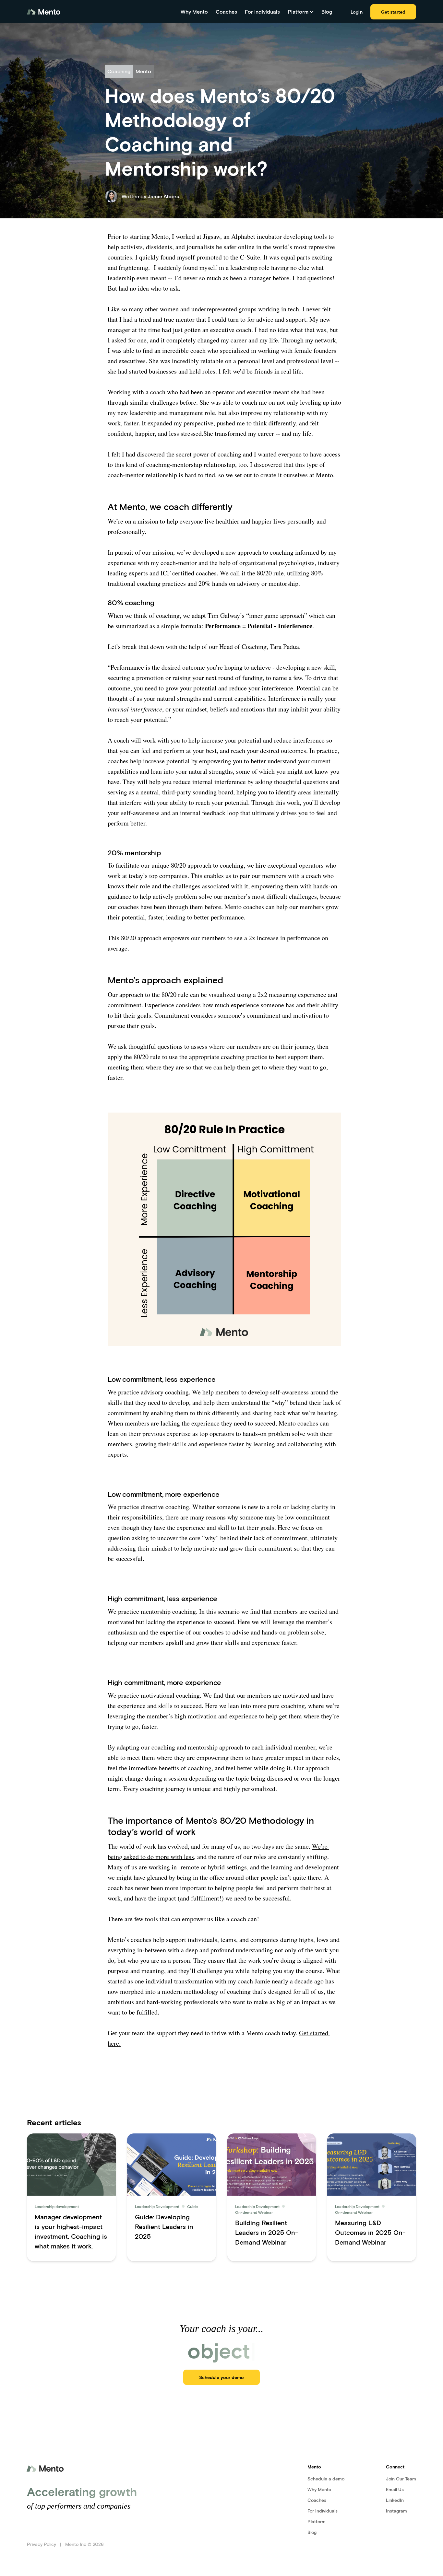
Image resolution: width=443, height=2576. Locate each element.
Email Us (395, 2489)
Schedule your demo (221, 2377)
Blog (327, 12)
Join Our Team (401, 2479)
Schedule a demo (326, 2479)
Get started (393, 12)
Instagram (396, 2511)
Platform (317, 2521)
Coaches (226, 12)
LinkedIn (395, 2500)
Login (357, 12)
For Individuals (262, 12)
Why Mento (194, 12)
